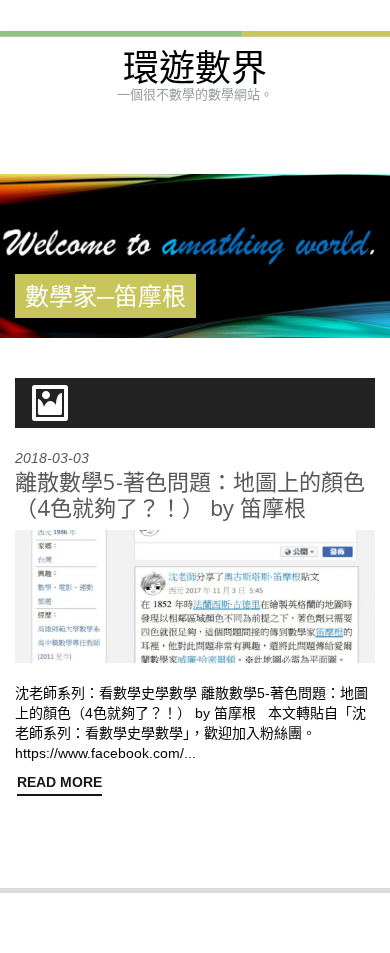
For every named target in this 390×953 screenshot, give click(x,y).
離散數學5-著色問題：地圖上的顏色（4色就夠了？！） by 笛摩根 (190, 494)
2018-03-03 (52, 458)
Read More (59, 782)
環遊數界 (195, 68)
